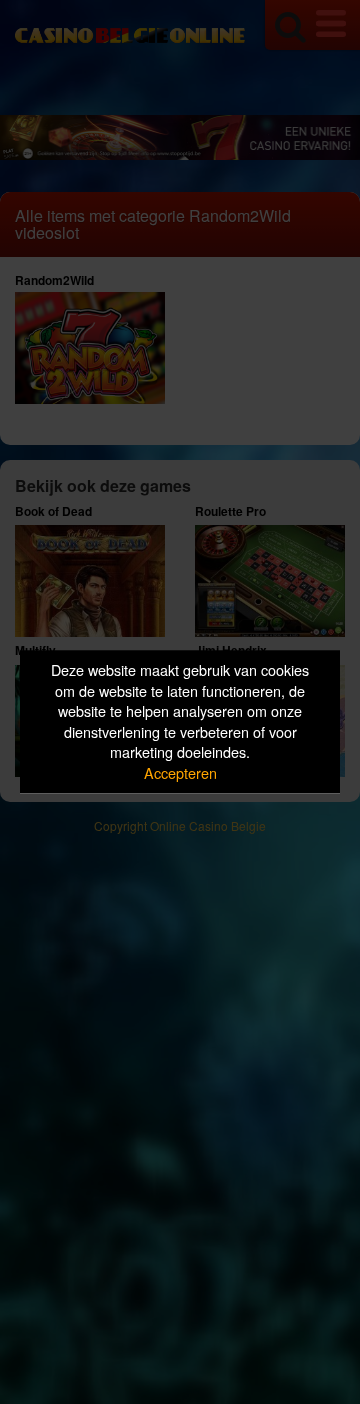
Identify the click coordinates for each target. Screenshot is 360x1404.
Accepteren (180, 772)
